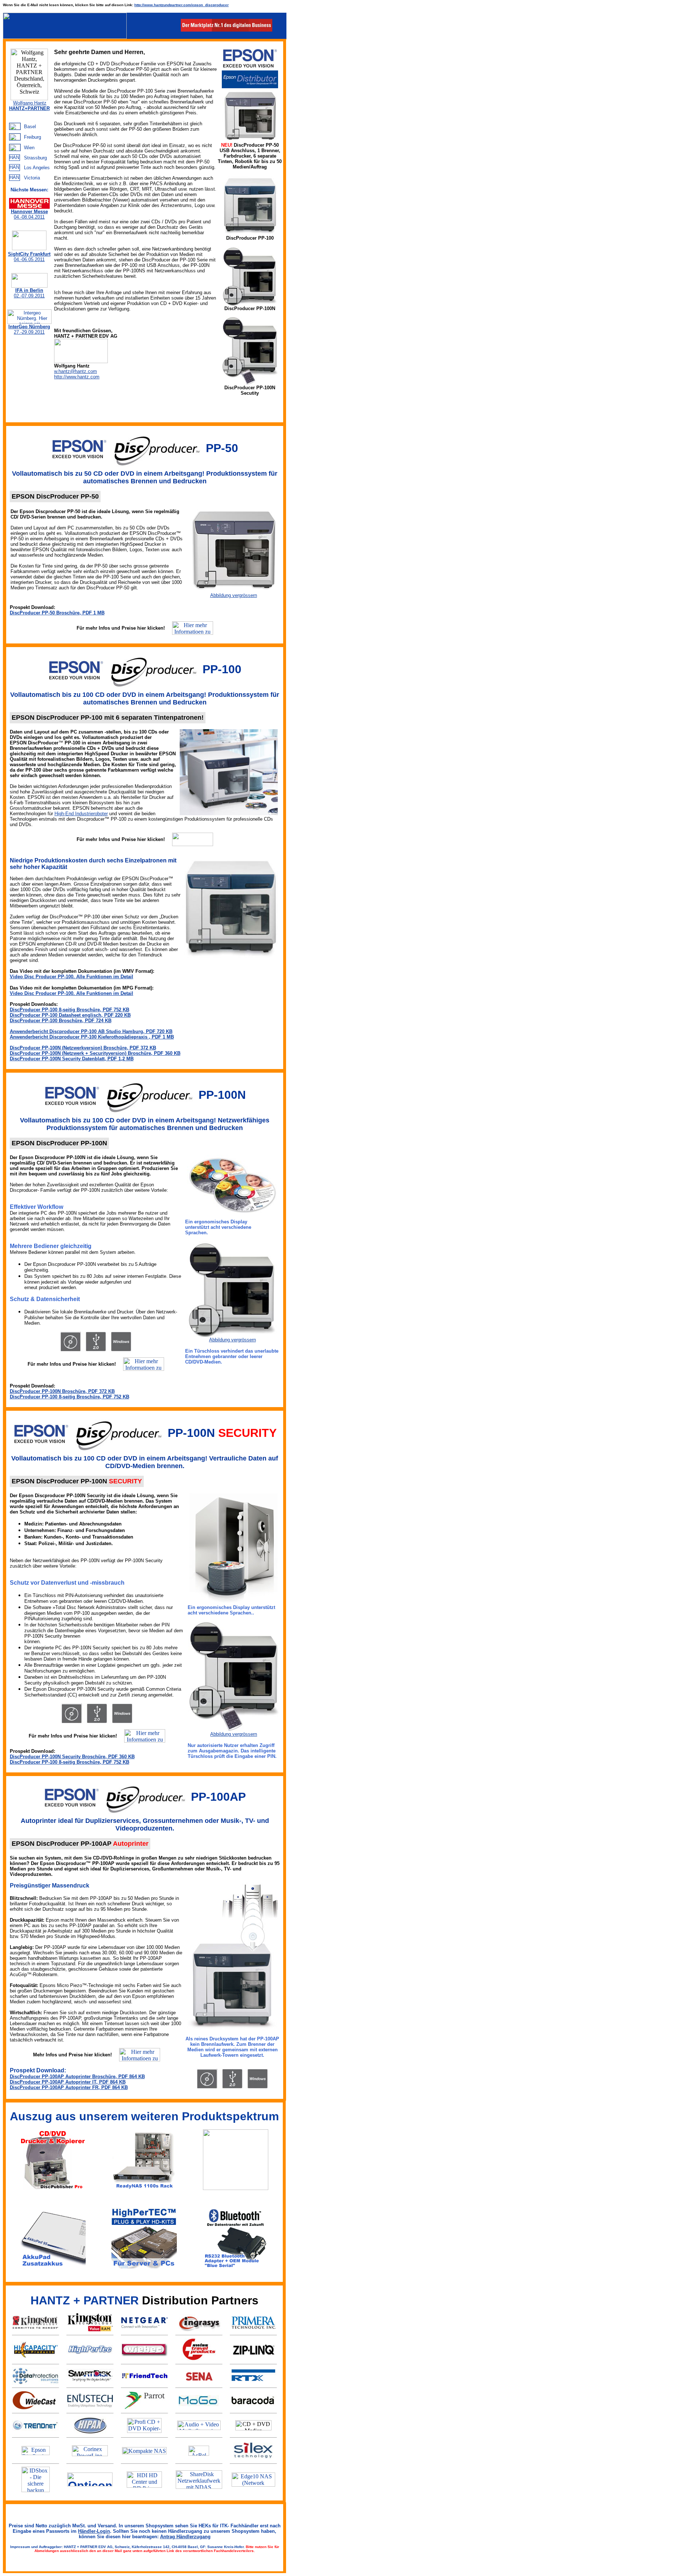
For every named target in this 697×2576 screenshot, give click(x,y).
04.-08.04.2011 (29, 214)
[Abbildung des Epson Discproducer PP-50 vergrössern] (233, 591)
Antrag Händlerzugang (185, 2537)
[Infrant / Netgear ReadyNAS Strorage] (144, 2452)
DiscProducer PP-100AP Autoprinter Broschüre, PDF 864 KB (77, 2077)
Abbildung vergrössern (234, 595)
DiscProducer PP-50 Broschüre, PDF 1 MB (57, 613)
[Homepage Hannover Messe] (29, 207)
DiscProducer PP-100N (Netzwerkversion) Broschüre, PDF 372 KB (83, 1048)
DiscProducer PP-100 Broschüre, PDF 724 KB (61, 1021)
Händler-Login (94, 2531)
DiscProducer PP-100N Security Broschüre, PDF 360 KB (72, 1757)
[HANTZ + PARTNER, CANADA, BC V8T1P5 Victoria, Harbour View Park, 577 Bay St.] (15, 177)
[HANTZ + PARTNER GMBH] (65, 37)
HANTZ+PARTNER (29, 108)
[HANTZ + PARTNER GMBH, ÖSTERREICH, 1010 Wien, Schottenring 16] (15, 147)
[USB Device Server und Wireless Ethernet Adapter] (253, 2459)
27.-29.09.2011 (29, 329)
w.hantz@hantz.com (76, 371)
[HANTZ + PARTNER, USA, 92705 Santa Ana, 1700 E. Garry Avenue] (15, 167)
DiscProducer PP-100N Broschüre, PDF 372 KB (62, 1391)
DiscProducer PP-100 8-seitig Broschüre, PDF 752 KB (70, 1010)
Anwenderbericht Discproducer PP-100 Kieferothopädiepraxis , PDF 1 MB (92, 1037)
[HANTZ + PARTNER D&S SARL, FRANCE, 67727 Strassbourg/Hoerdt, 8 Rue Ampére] (15, 157)
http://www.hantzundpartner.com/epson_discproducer (182, 5)
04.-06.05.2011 (29, 257)
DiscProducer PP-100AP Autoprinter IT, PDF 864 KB (68, 2082)
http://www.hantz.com (77, 377)
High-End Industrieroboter (81, 814)
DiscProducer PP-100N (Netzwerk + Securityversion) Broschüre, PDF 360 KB (95, 1053)
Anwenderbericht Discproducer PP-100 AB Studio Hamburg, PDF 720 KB (91, 1031)
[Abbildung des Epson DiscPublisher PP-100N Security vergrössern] (234, 1729)
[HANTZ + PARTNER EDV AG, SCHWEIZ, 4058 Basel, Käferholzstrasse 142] (15, 126)
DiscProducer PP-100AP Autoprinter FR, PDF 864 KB (69, 2087)
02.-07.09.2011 (29, 293)
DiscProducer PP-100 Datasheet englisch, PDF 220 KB (70, 1015)
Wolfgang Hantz (30, 103)
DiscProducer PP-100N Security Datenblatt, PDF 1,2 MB (72, 1059)
